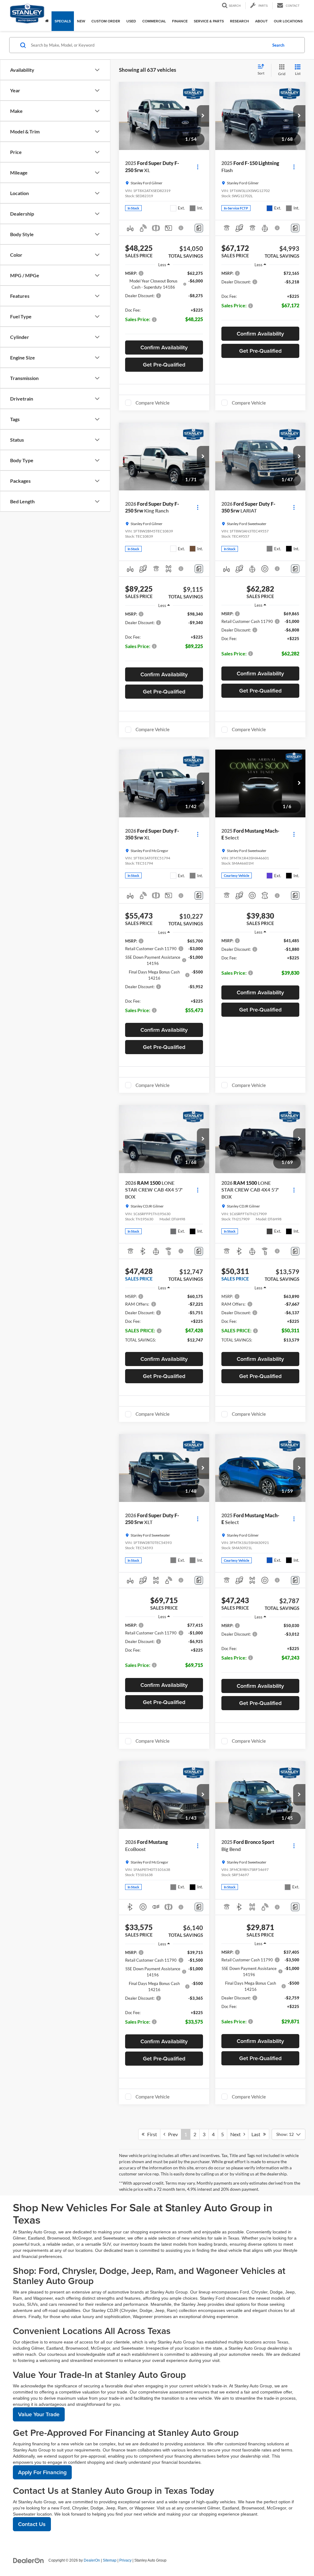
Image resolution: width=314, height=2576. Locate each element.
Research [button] (239, 21)
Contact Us (32, 2524)
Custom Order (106, 21)
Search (278, 45)
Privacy (125, 2560)
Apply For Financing (42, 2472)
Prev (172, 2134)
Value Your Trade (39, 2414)
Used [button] (131, 21)
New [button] (81, 21)
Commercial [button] (154, 21)
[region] (164, 304)
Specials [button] (63, 21)
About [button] (261, 21)
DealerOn (92, 2560)
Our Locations (288, 21)
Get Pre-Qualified (164, 365)
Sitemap (110, 2560)
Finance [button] (180, 21)
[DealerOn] (29, 2560)
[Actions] (198, 167)
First (151, 2134)
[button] (203, 116)
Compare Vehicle (153, 403)
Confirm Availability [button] (164, 347)
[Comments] (199, 228)
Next (237, 2134)
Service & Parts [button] (209, 21)
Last (257, 2134)
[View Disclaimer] (181, 228)
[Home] (47, 21)
